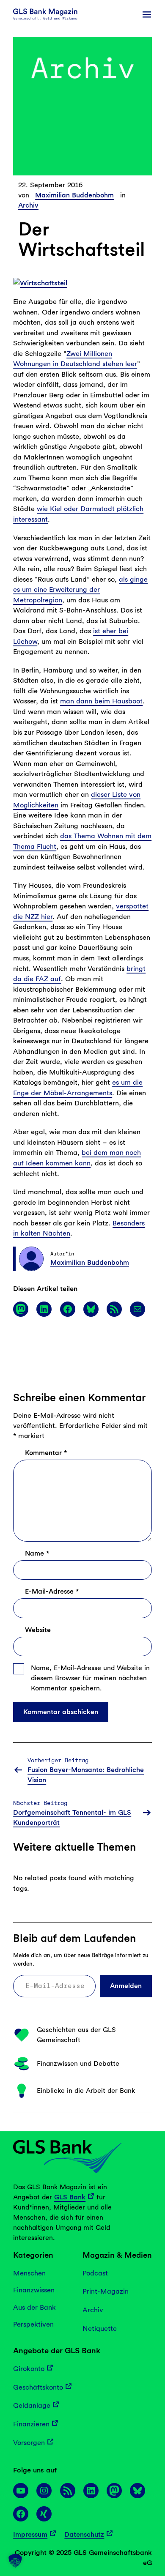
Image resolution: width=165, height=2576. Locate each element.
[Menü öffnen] (147, 14)
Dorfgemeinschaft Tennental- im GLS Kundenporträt (72, 1817)
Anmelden (126, 1986)
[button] (15, 2561)
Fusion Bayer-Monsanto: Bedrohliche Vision (86, 1775)
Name (37, 1553)
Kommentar (46, 1453)
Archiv (28, 205)
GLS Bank (70, 2197)
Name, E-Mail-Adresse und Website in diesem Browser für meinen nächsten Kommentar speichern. (90, 1678)
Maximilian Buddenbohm (74, 195)
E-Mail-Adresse (52, 1591)
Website (38, 1630)
